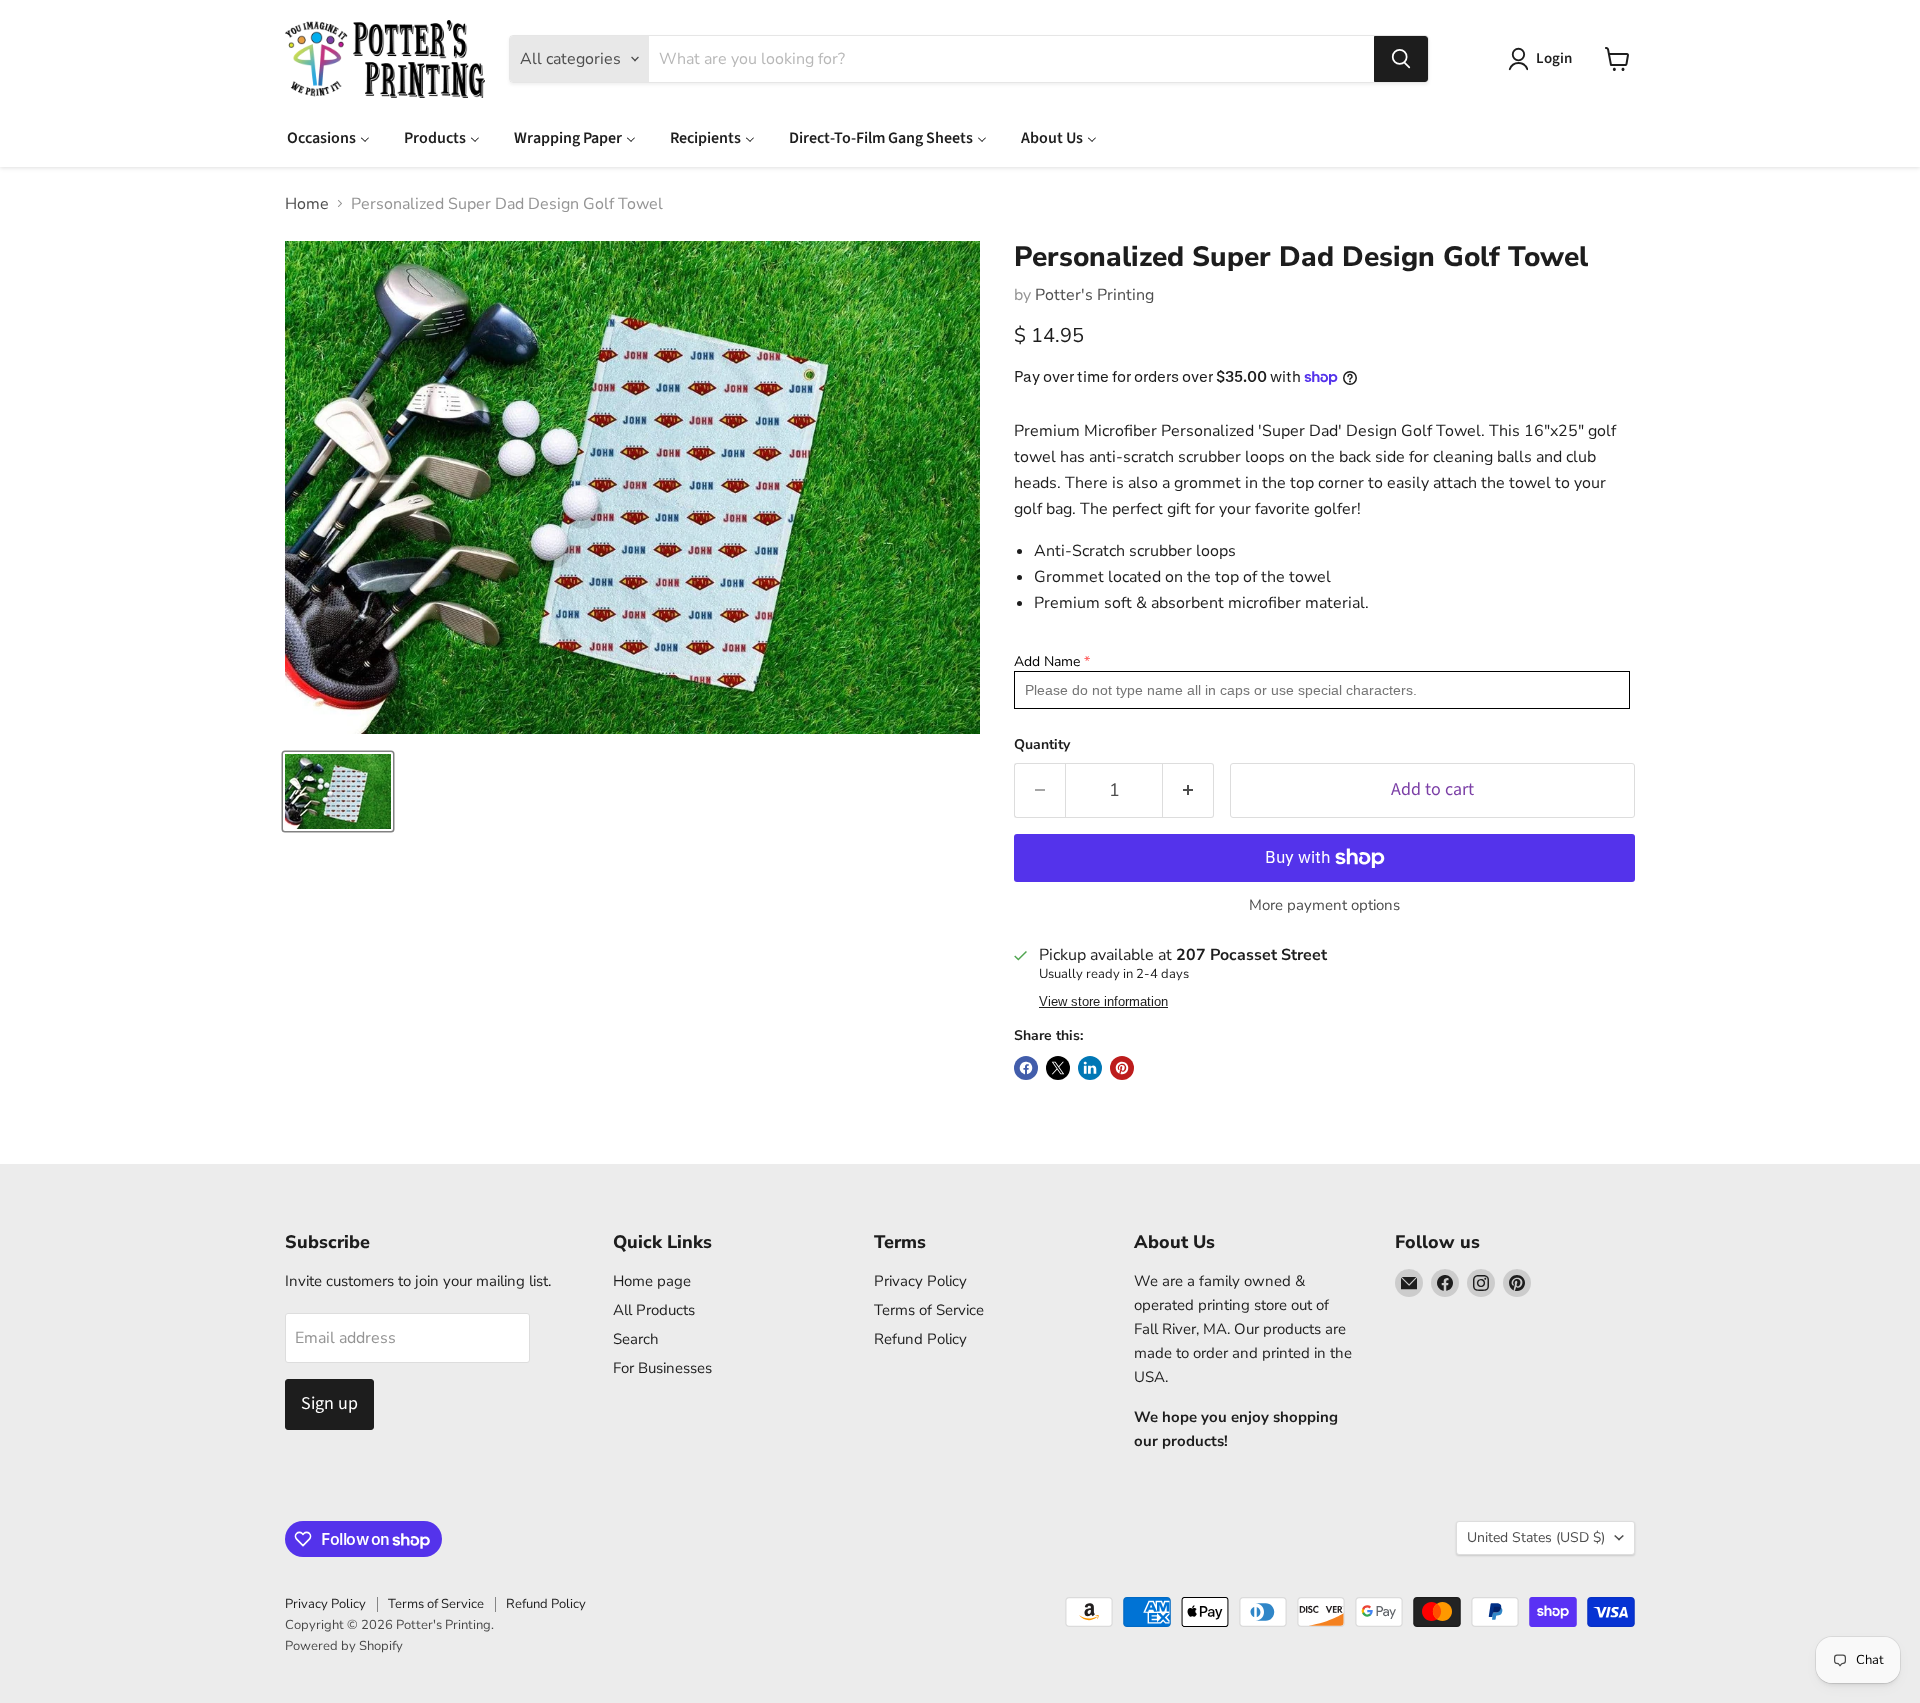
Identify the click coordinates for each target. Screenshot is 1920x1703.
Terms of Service (929, 1310)
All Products (654, 1310)
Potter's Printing (1094, 295)
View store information (1103, 1002)
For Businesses (662, 1368)
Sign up (329, 1403)
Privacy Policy (920, 1281)
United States (1536, 1537)
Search (636, 1339)
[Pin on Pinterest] (1122, 1068)
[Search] (1401, 59)
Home (307, 204)
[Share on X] (1058, 1068)
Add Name (1047, 661)
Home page (652, 1281)
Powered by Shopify (344, 1646)
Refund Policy (920, 1339)
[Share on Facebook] (1026, 1068)
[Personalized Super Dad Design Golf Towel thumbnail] (338, 791)
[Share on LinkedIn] (1090, 1068)
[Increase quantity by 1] (1188, 790)
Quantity (1042, 745)
